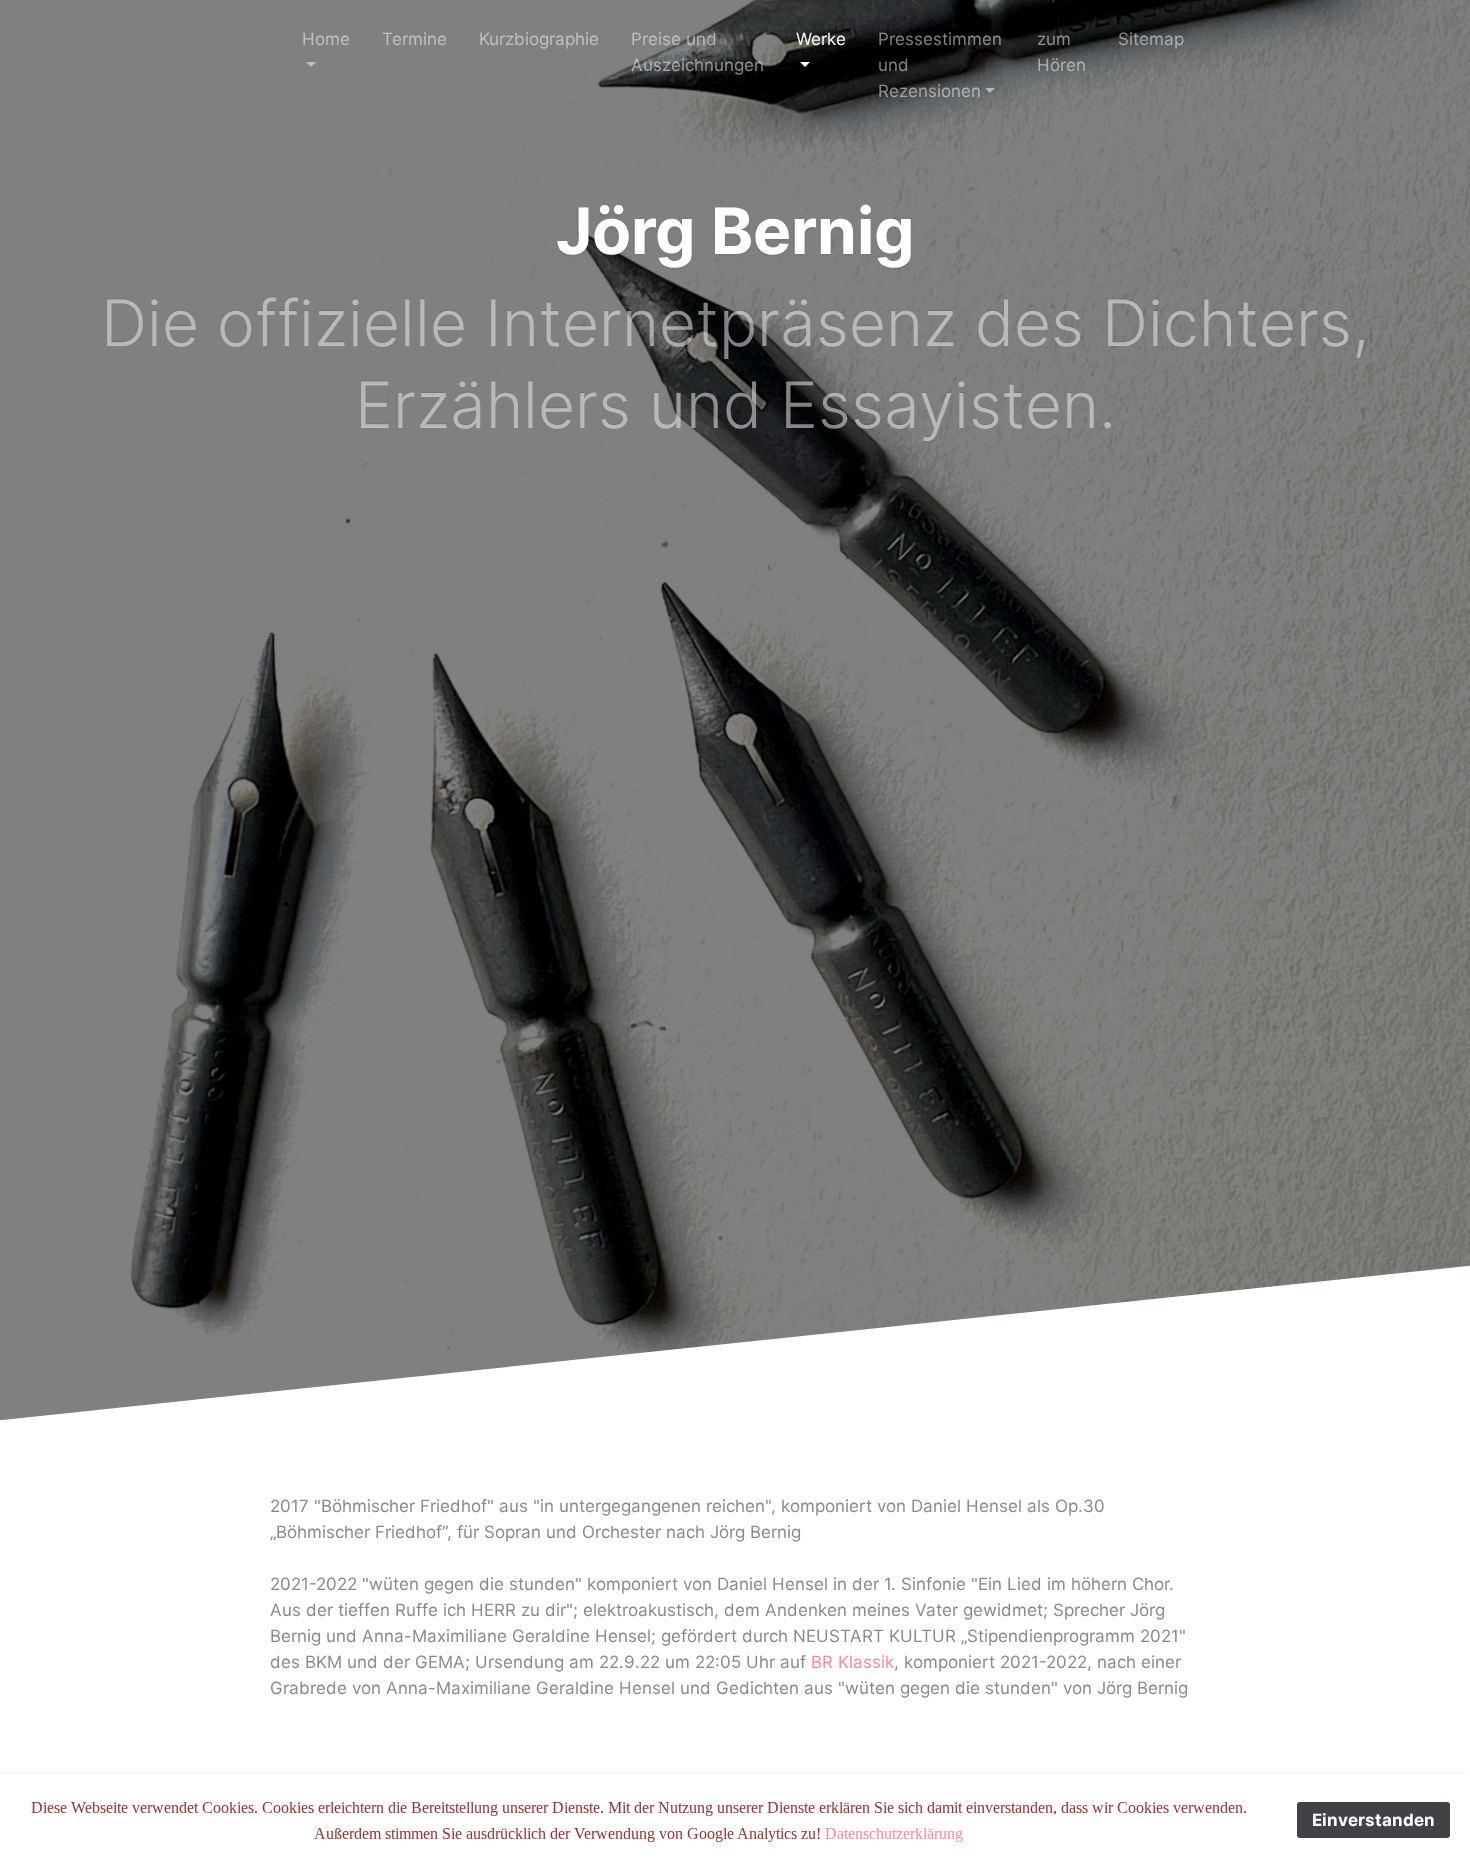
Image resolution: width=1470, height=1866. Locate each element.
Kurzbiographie (539, 39)
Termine (414, 39)
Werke (821, 39)
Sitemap (1151, 39)
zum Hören (1061, 52)
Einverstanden (1373, 1820)
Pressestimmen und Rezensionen (940, 65)
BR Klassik (852, 1662)
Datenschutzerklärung (894, 1833)
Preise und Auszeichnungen (697, 52)
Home (326, 39)
